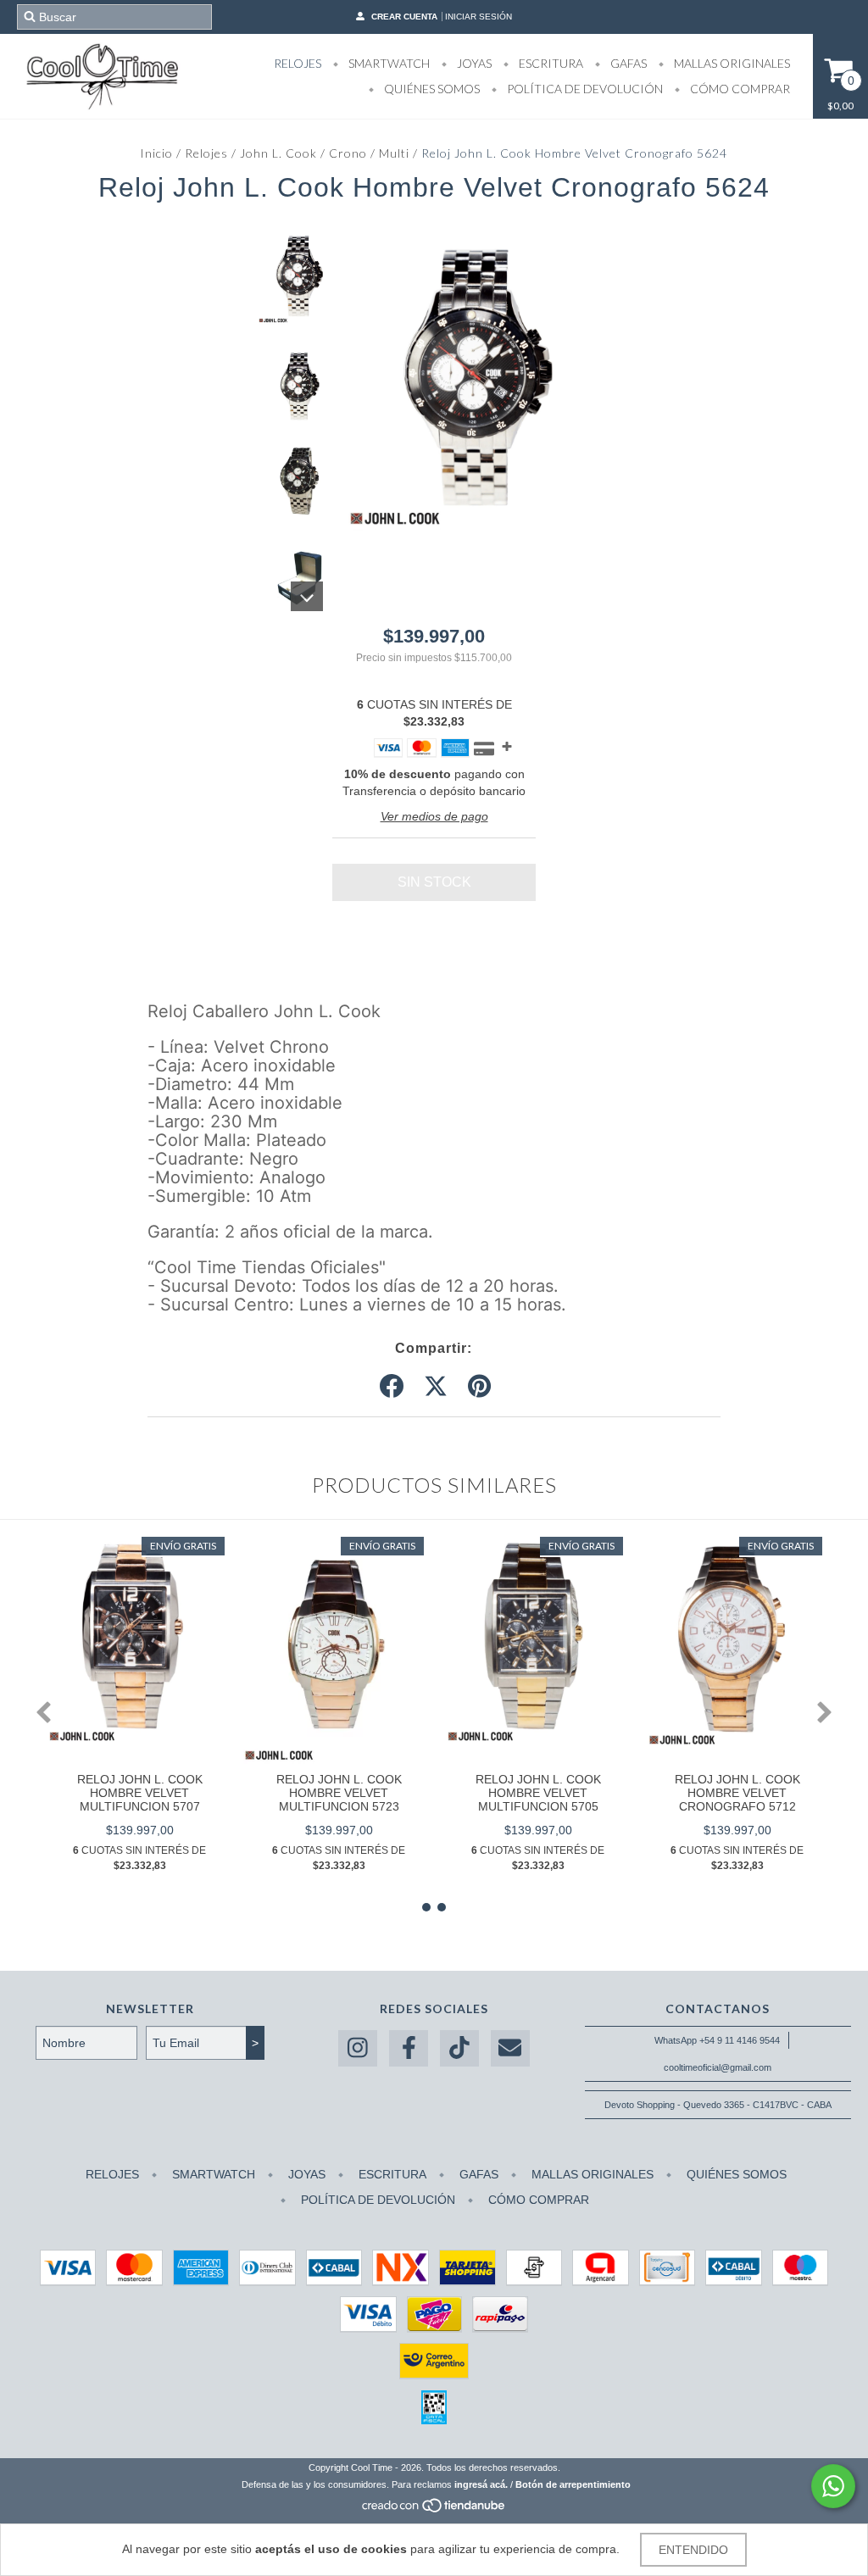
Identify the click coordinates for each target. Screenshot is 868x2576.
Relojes (206, 153)
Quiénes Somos (431, 89)
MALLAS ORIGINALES (731, 63)
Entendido (693, 2550)
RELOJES (298, 63)
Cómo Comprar (739, 89)
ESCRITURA (550, 63)
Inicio (156, 153)
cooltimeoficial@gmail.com (718, 2067)
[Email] (510, 2048)
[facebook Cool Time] (409, 2048)
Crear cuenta (404, 17)
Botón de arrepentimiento (573, 2484)
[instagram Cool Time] (358, 2048)
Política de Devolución (584, 89)
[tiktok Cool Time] (459, 2048)
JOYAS (473, 63)
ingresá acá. (481, 2484)
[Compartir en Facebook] (392, 1387)
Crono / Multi (369, 153)
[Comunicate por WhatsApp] (833, 2486)
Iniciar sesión (479, 17)
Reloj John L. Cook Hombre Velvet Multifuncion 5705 (538, 1793)
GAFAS (627, 63)
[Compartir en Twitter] (436, 1387)
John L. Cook (278, 153)
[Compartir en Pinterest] (479, 1387)
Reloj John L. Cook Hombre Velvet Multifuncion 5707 (140, 1793)
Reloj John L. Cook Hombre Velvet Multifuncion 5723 (339, 1793)
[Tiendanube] (434, 2511)
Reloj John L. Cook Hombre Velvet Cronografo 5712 (737, 1793)
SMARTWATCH (388, 63)
